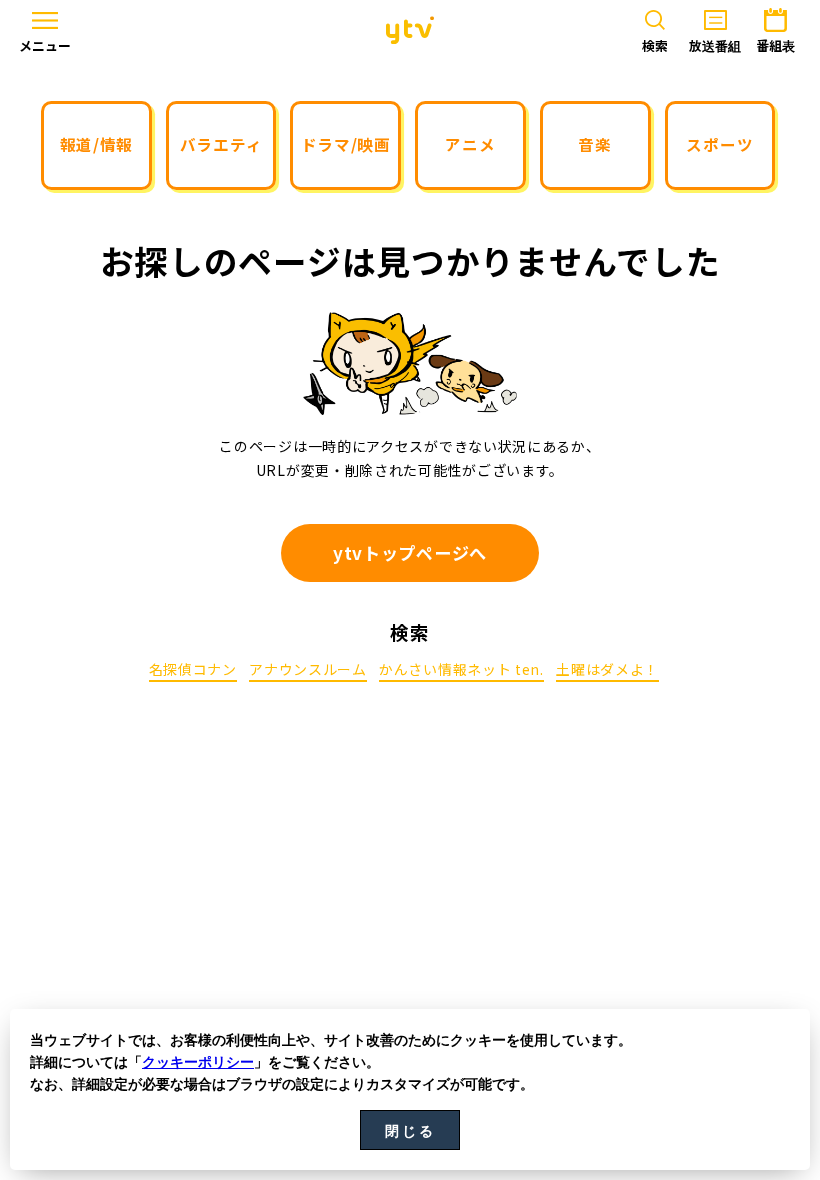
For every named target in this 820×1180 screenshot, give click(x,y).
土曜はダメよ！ (607, 670)
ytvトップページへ (410, 552)
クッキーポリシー (198, 1062)
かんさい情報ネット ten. (461, 670)
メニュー (45, 46)
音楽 (594, 144)
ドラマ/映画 (346, 144)
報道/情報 (97, 144)
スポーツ (719, 144)
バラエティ (221, 144)
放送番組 (715, 46)
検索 (655, 46)
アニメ (470, 144)
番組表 (775, 46)
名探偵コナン (193, 670)
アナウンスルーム (308, 670)
